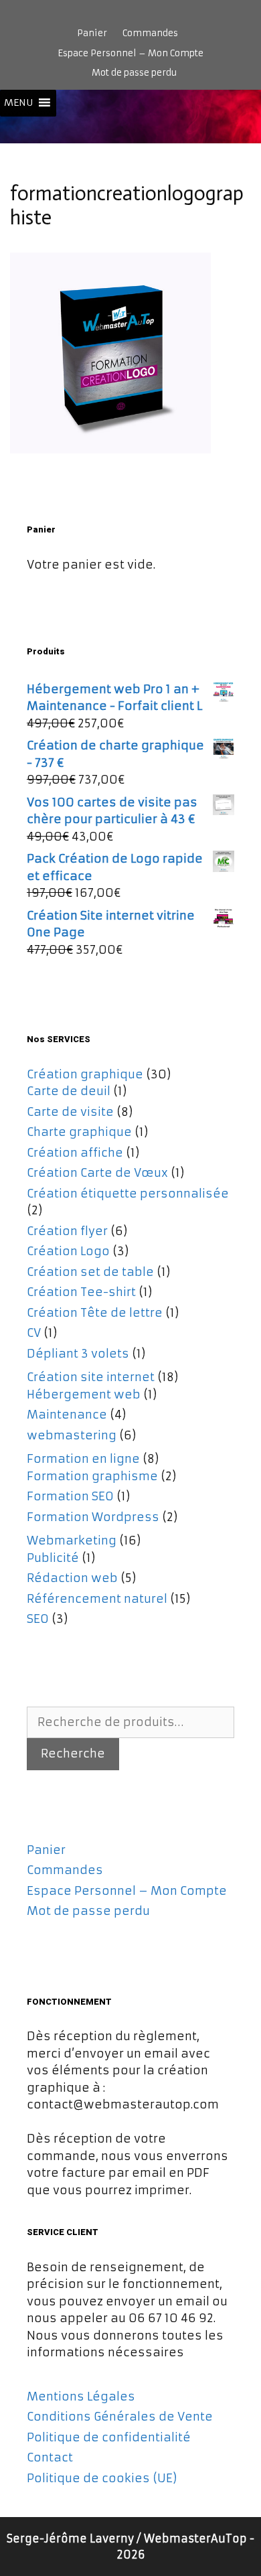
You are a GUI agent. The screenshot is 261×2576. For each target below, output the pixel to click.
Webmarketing (72, 1541)
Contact (50, 2457)
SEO (38, 1619)
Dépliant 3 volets (78, 1354)
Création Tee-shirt (81, 1292)
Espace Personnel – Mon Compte (130, 53)
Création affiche (75, 1153)
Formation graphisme (92, 1476)
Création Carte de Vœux (97, 1173)
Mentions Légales (81, 2396)
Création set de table (90, 1272)
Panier (92, 33)
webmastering (72, 1435)
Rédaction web (72, 1578)
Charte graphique (79, 1132)
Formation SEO (70, 1496)
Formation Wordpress (93, 1517)
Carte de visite (70, 1112)
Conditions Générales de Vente (120, 2417)
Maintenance (67, 1415)
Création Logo (68, 1251)
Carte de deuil (69, 1091)
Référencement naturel (97, 1599)
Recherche (73, 1754)
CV (34, 1333)
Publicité (53, 1558)
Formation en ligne (83, 1459)
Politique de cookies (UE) (102, 2478)
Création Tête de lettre (95, 1313)
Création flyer (67, 1231)
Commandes (150, 33)
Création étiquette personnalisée (128, 1194)
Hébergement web (84, 1394)
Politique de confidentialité (109, 2437)
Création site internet (91, 1377)
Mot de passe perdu (134, 73)
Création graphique (85, 1074)
